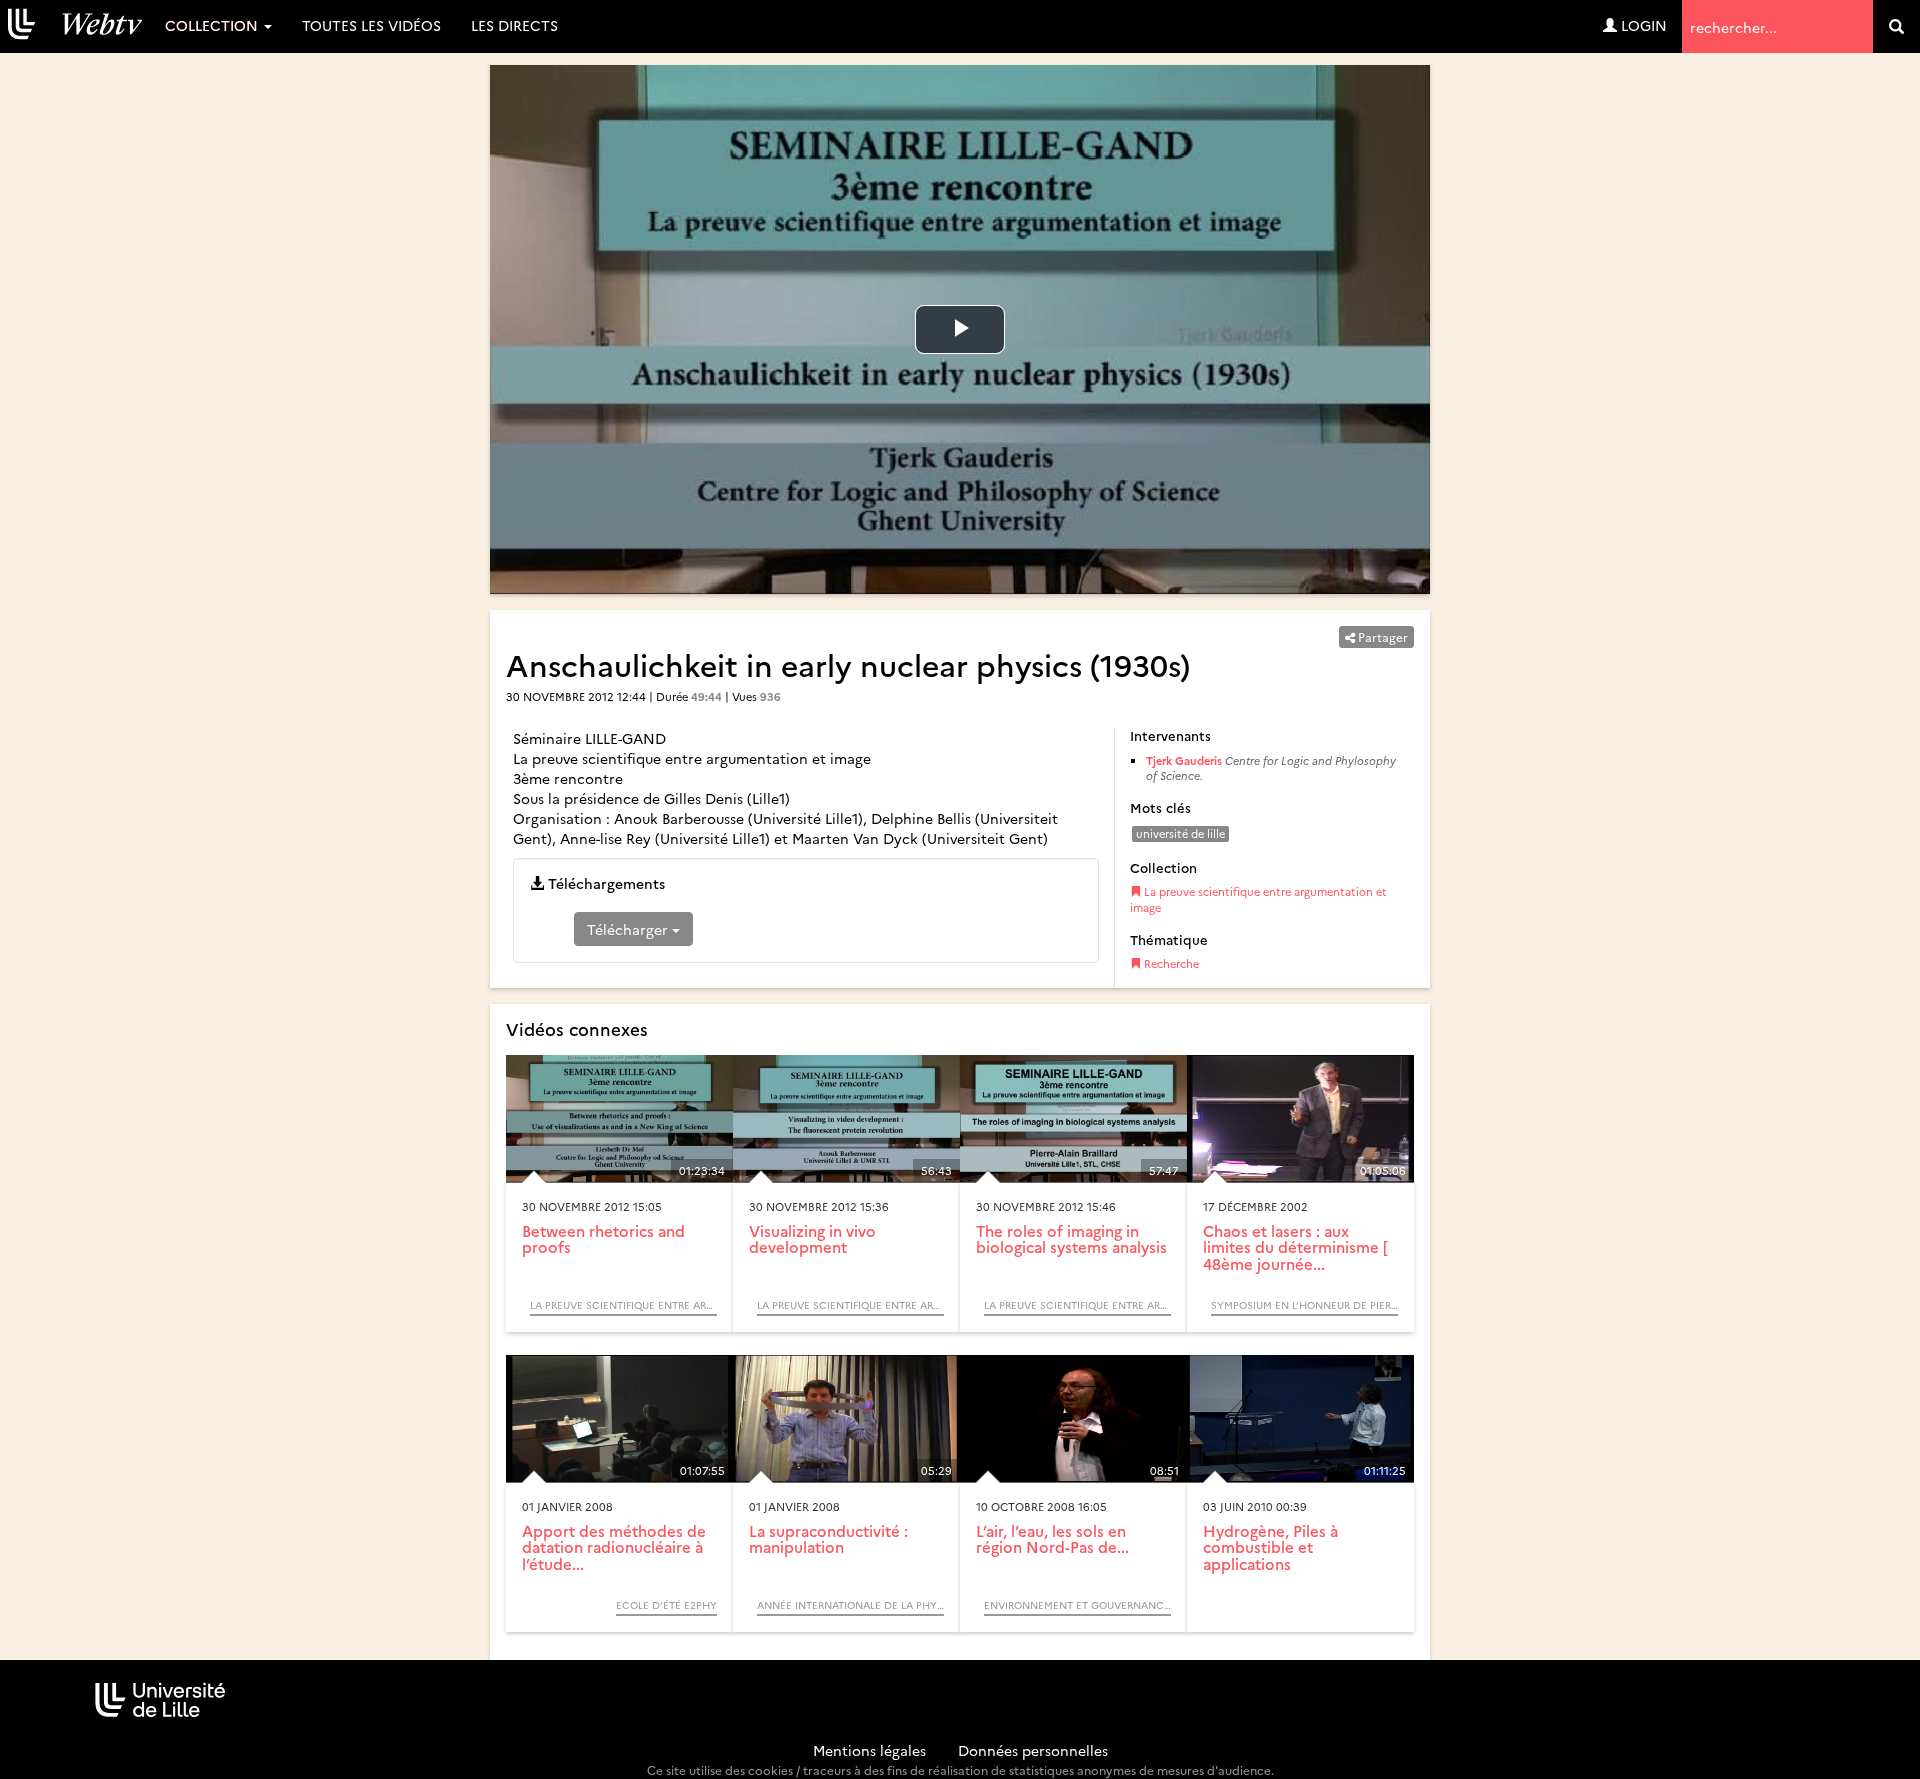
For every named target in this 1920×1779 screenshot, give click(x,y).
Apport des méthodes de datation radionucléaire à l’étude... (614, 1547)
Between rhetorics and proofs (603, 1239)
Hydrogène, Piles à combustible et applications (1270, 1547)
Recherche (1170, 963)
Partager (1381, 636)
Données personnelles (1033, 1750)
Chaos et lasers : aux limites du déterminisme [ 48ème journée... (1295, 1247)
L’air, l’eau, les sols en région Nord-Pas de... (1052, 1539)
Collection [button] (213, 25)
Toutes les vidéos (371, 25)
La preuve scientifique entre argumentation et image (1258, 899)
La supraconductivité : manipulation (828, 1539)
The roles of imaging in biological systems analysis (1071, 1239)
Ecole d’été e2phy (666, 1605)
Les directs (514, 25)
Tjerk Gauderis (1184, 760)
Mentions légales (869, 1750)
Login (1642, 25)
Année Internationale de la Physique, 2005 (850, 1605)
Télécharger (629, 929)
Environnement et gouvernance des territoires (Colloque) (1077, 1605)
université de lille (1180, 833)
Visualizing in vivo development (812, 1239)
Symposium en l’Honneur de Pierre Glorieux (1304, 1305)
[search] (1896, 26)
